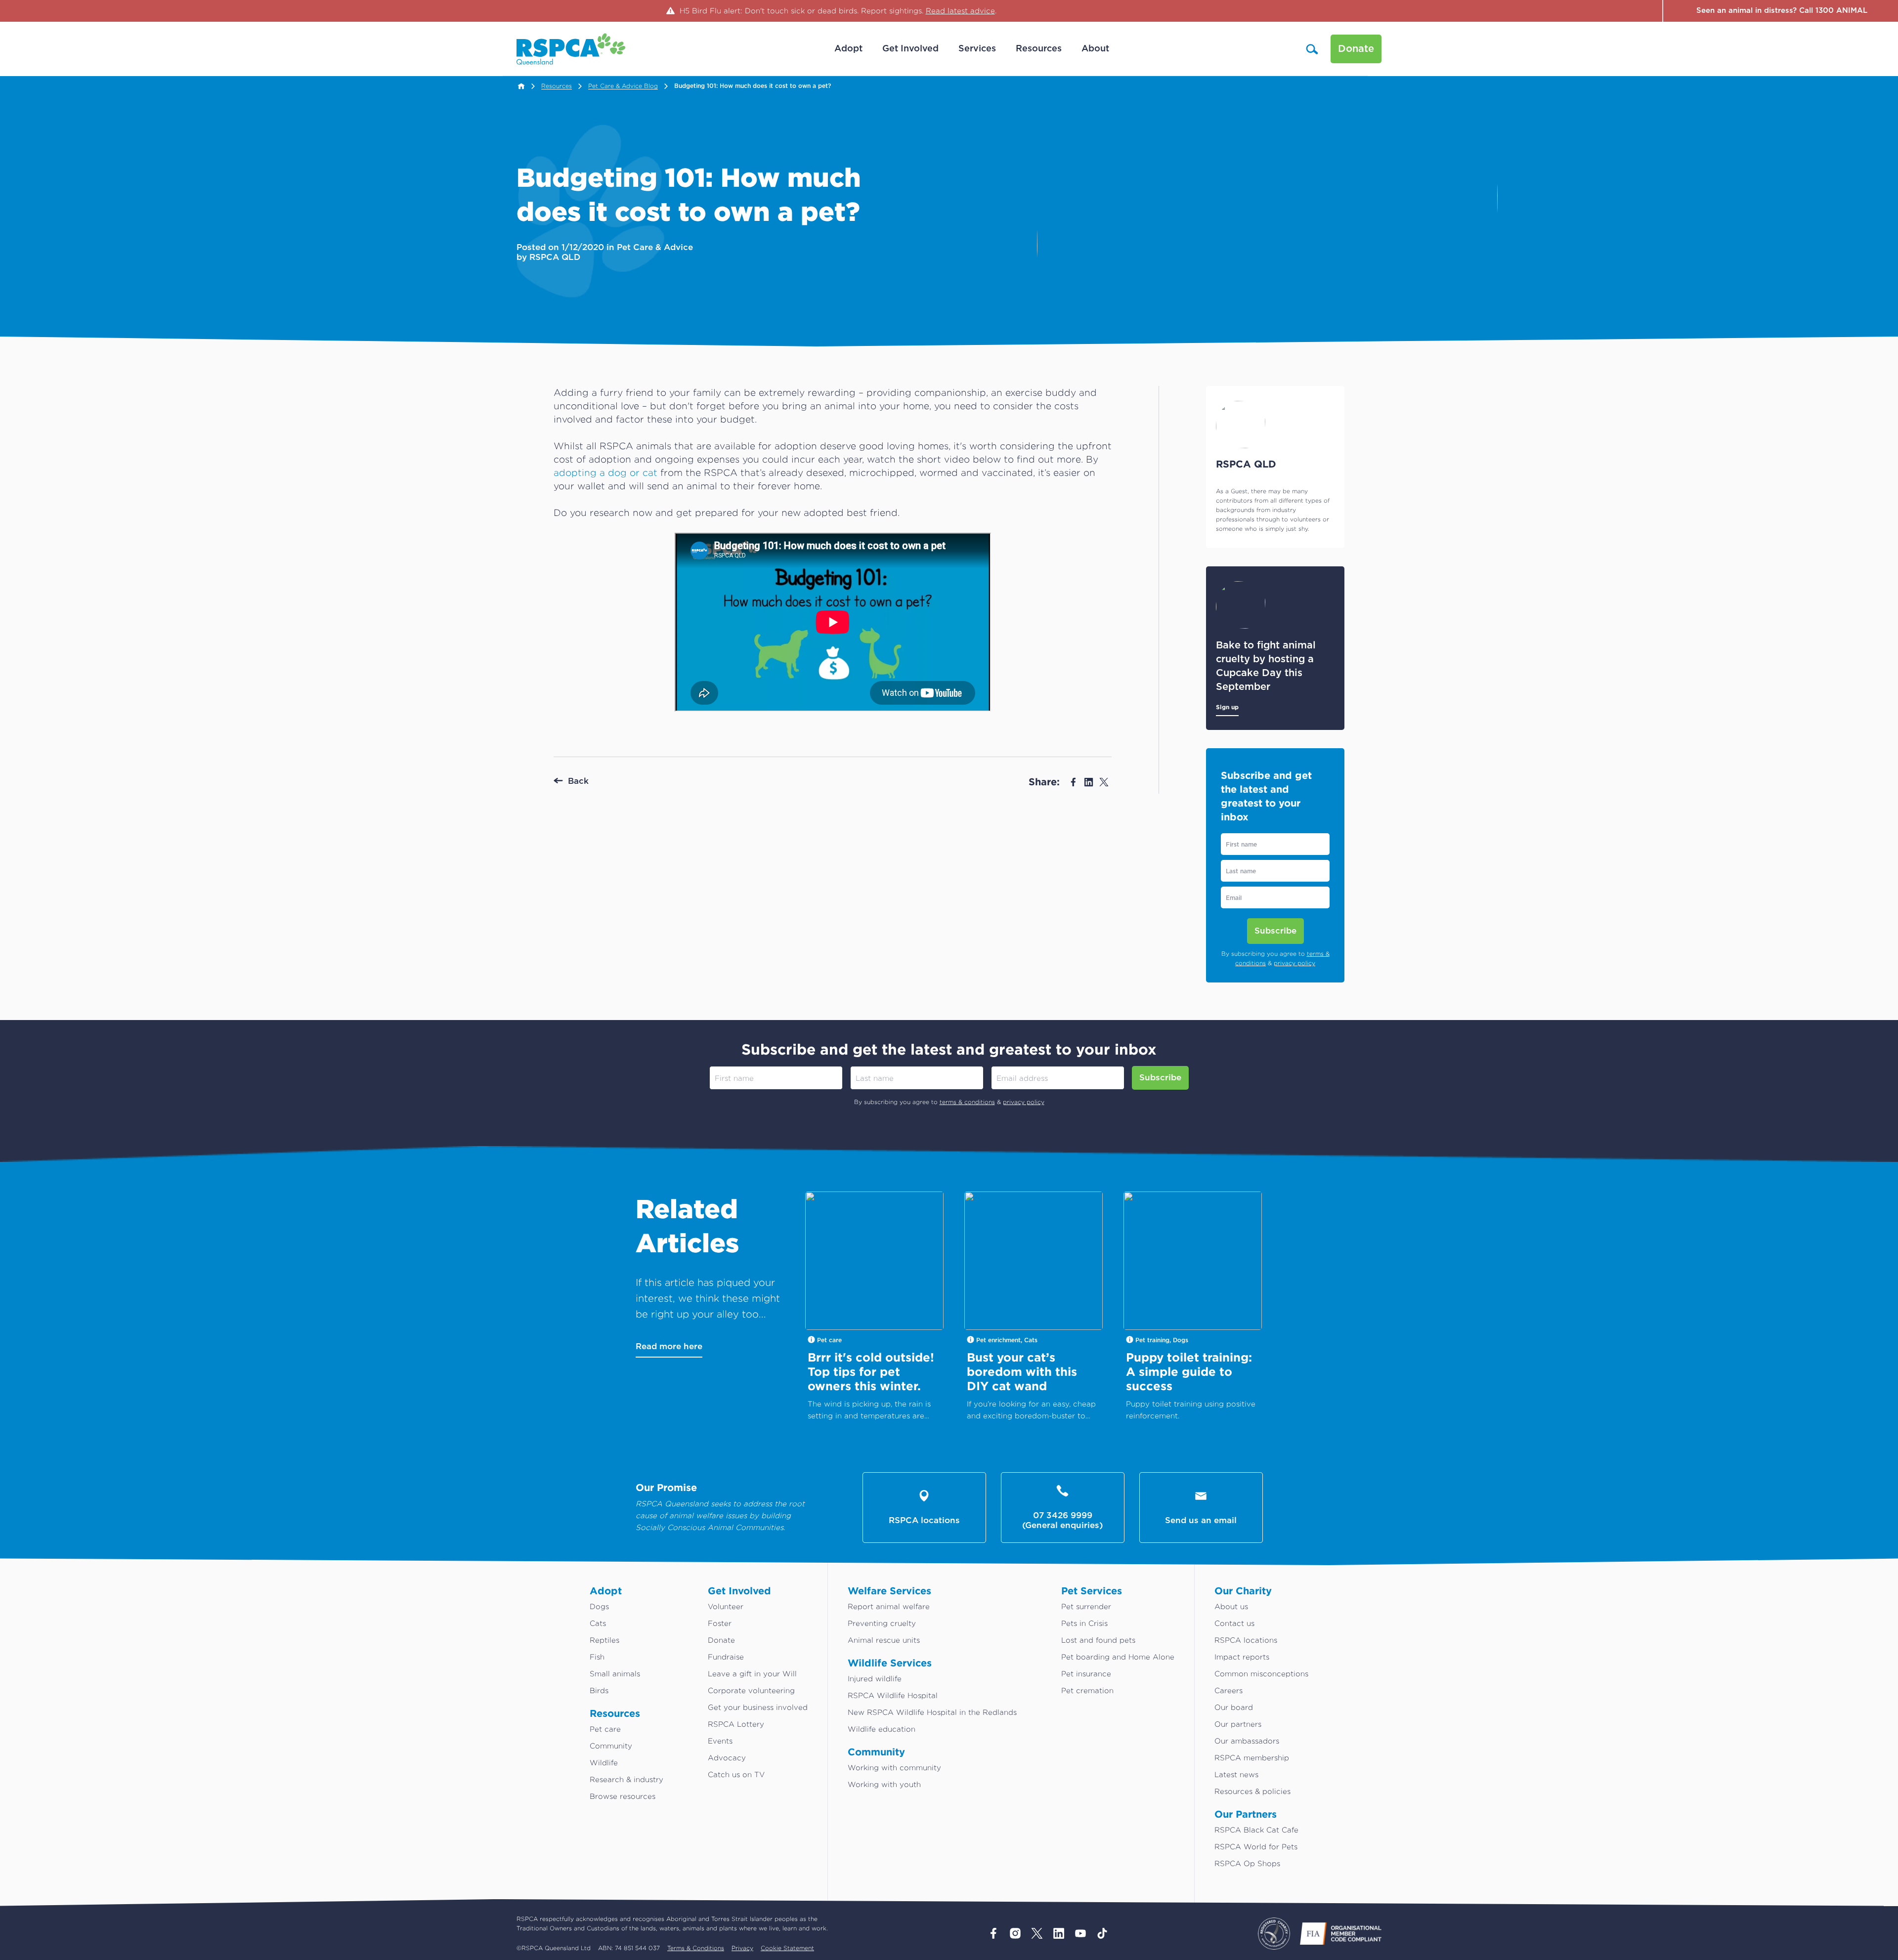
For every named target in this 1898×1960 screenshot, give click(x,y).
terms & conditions (967, 1102)
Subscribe (1275, 931)
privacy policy (1294, 963)
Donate (1356, 49)
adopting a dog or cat (605, 472)
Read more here (669, 1346)
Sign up (1227, 707)
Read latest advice (960, 11)
